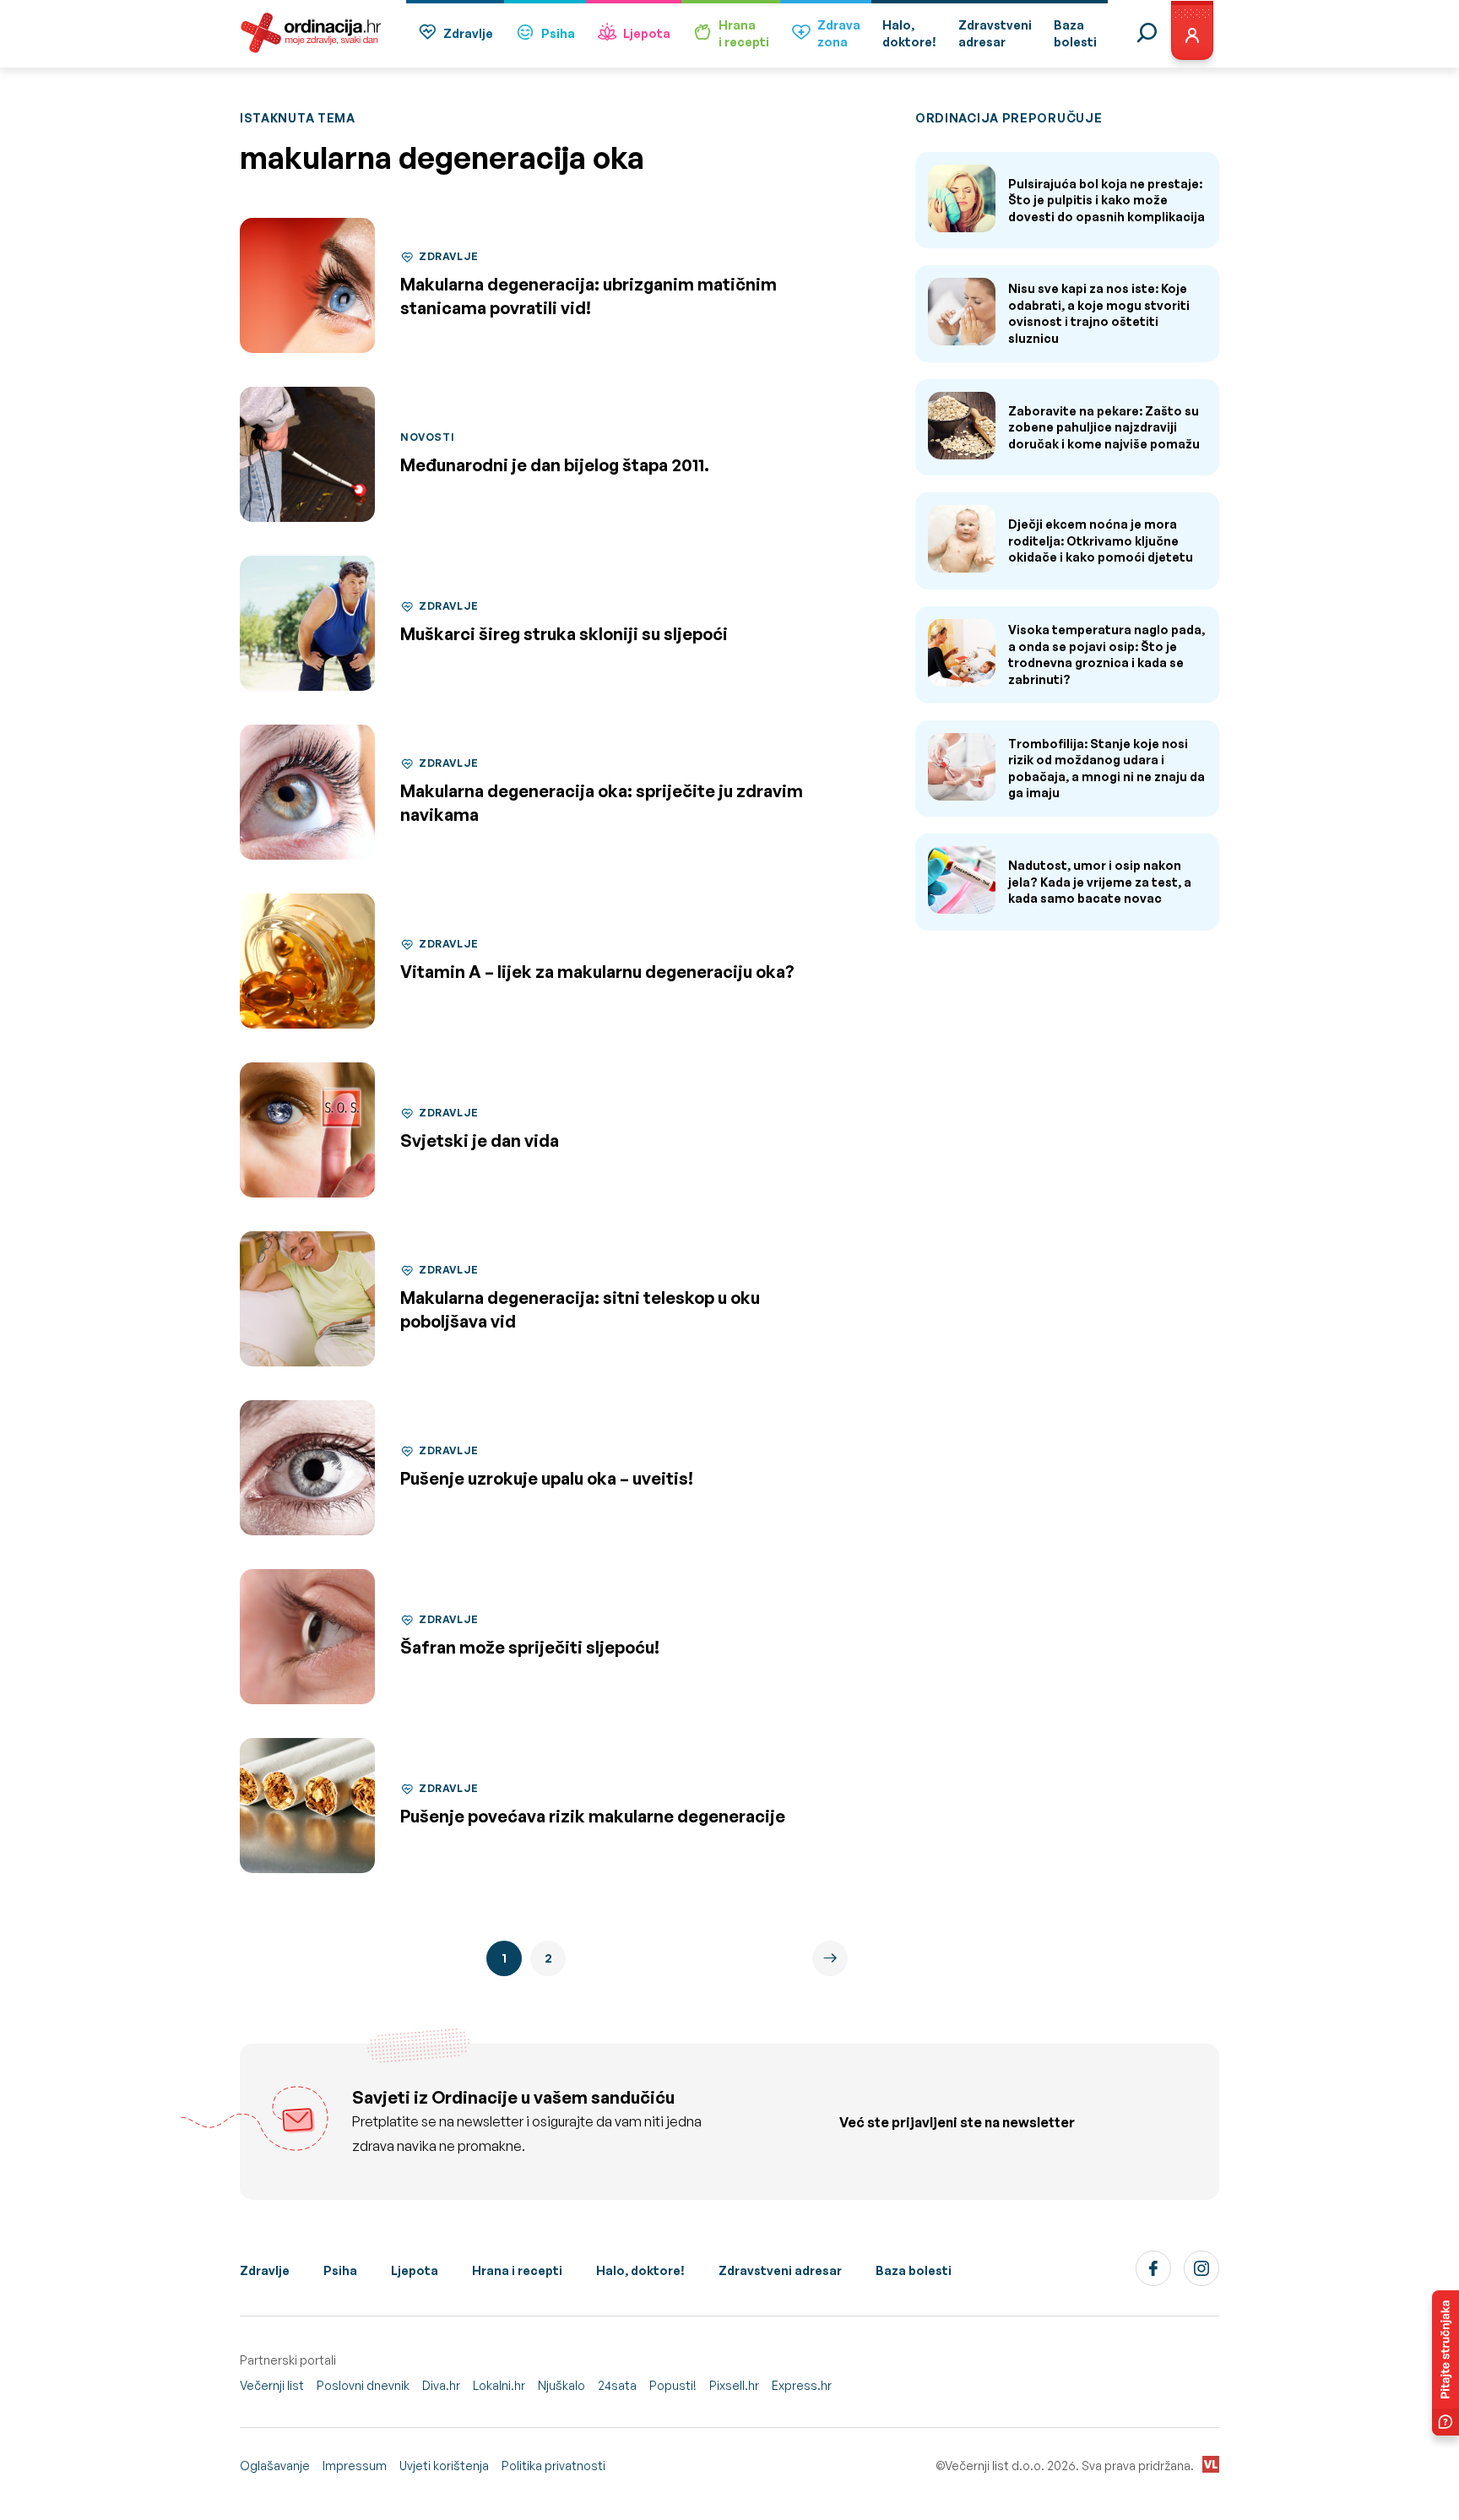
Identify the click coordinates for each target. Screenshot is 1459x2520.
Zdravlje (468, 33)
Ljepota (647, 33)
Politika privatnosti (553, 2466)
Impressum (355, 2466)
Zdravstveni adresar (780, 2270)
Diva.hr (441, 2385)
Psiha (558, 33)
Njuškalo (561, 2385)
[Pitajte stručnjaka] (1445, 2363)
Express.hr (802, 2385)
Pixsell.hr (734, 2385)
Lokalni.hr (499, 2385)
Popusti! (673, 2385)
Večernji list (272, 2385)
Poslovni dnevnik (363, 2385)
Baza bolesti (914, 2270)
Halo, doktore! (640, 2270)
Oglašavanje (275, 2466)
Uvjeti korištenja (444, 2466)
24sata (617, 2385)
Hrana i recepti (517, 2270)
